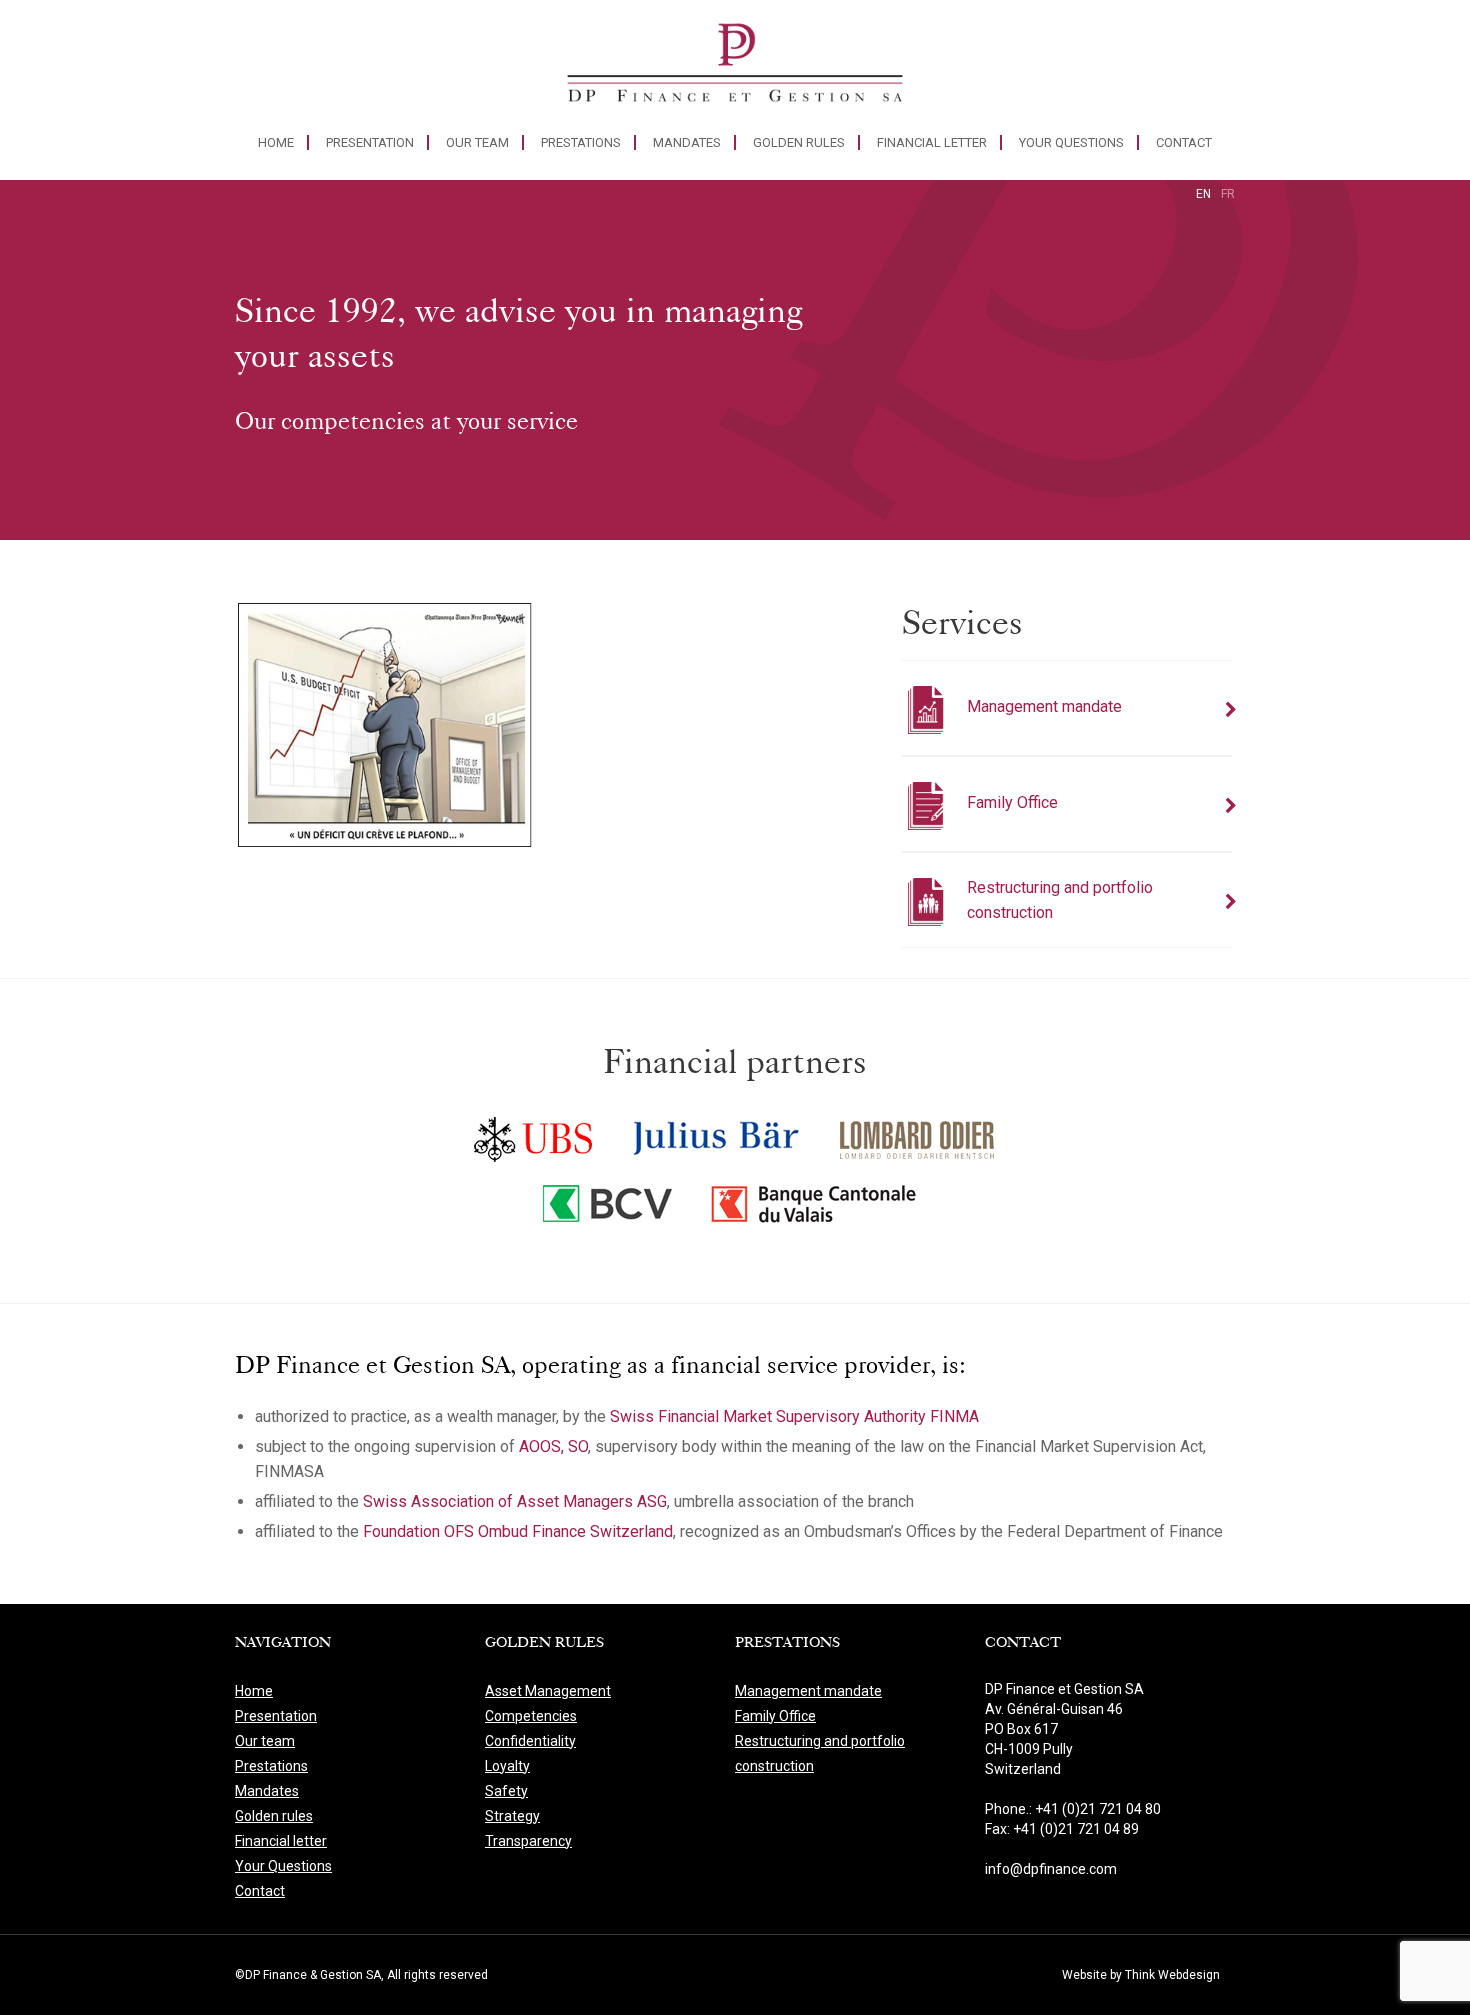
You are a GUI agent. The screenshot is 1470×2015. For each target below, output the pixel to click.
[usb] (534, 1135)
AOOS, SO (553, 1446)
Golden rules (799, 142)
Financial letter (932, 142)
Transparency (528, 1841)
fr (1228, 194)
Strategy (512, 1816)
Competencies (531, 1716)
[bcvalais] (818, 1207)
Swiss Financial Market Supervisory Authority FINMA (794, 1416)
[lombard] (918, 1135)
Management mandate (808, 1691)
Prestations (581, 142)
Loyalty (507, 1766)
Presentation (370, 142)
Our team (477, 142)
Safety (506, 1791)
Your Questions (1071, 142)
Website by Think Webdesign (1141, 1975)
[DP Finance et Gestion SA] (735, 67)
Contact (1184, 142)
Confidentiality (530, 1741)
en (1203, 194)
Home (276, 142)
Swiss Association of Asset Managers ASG (515, 1501)
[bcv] (609, 1207)
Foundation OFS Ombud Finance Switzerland (518, 1531)
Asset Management (548, 1691)
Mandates (687, 142)
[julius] (717, 1135)
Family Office (775, 1716)
